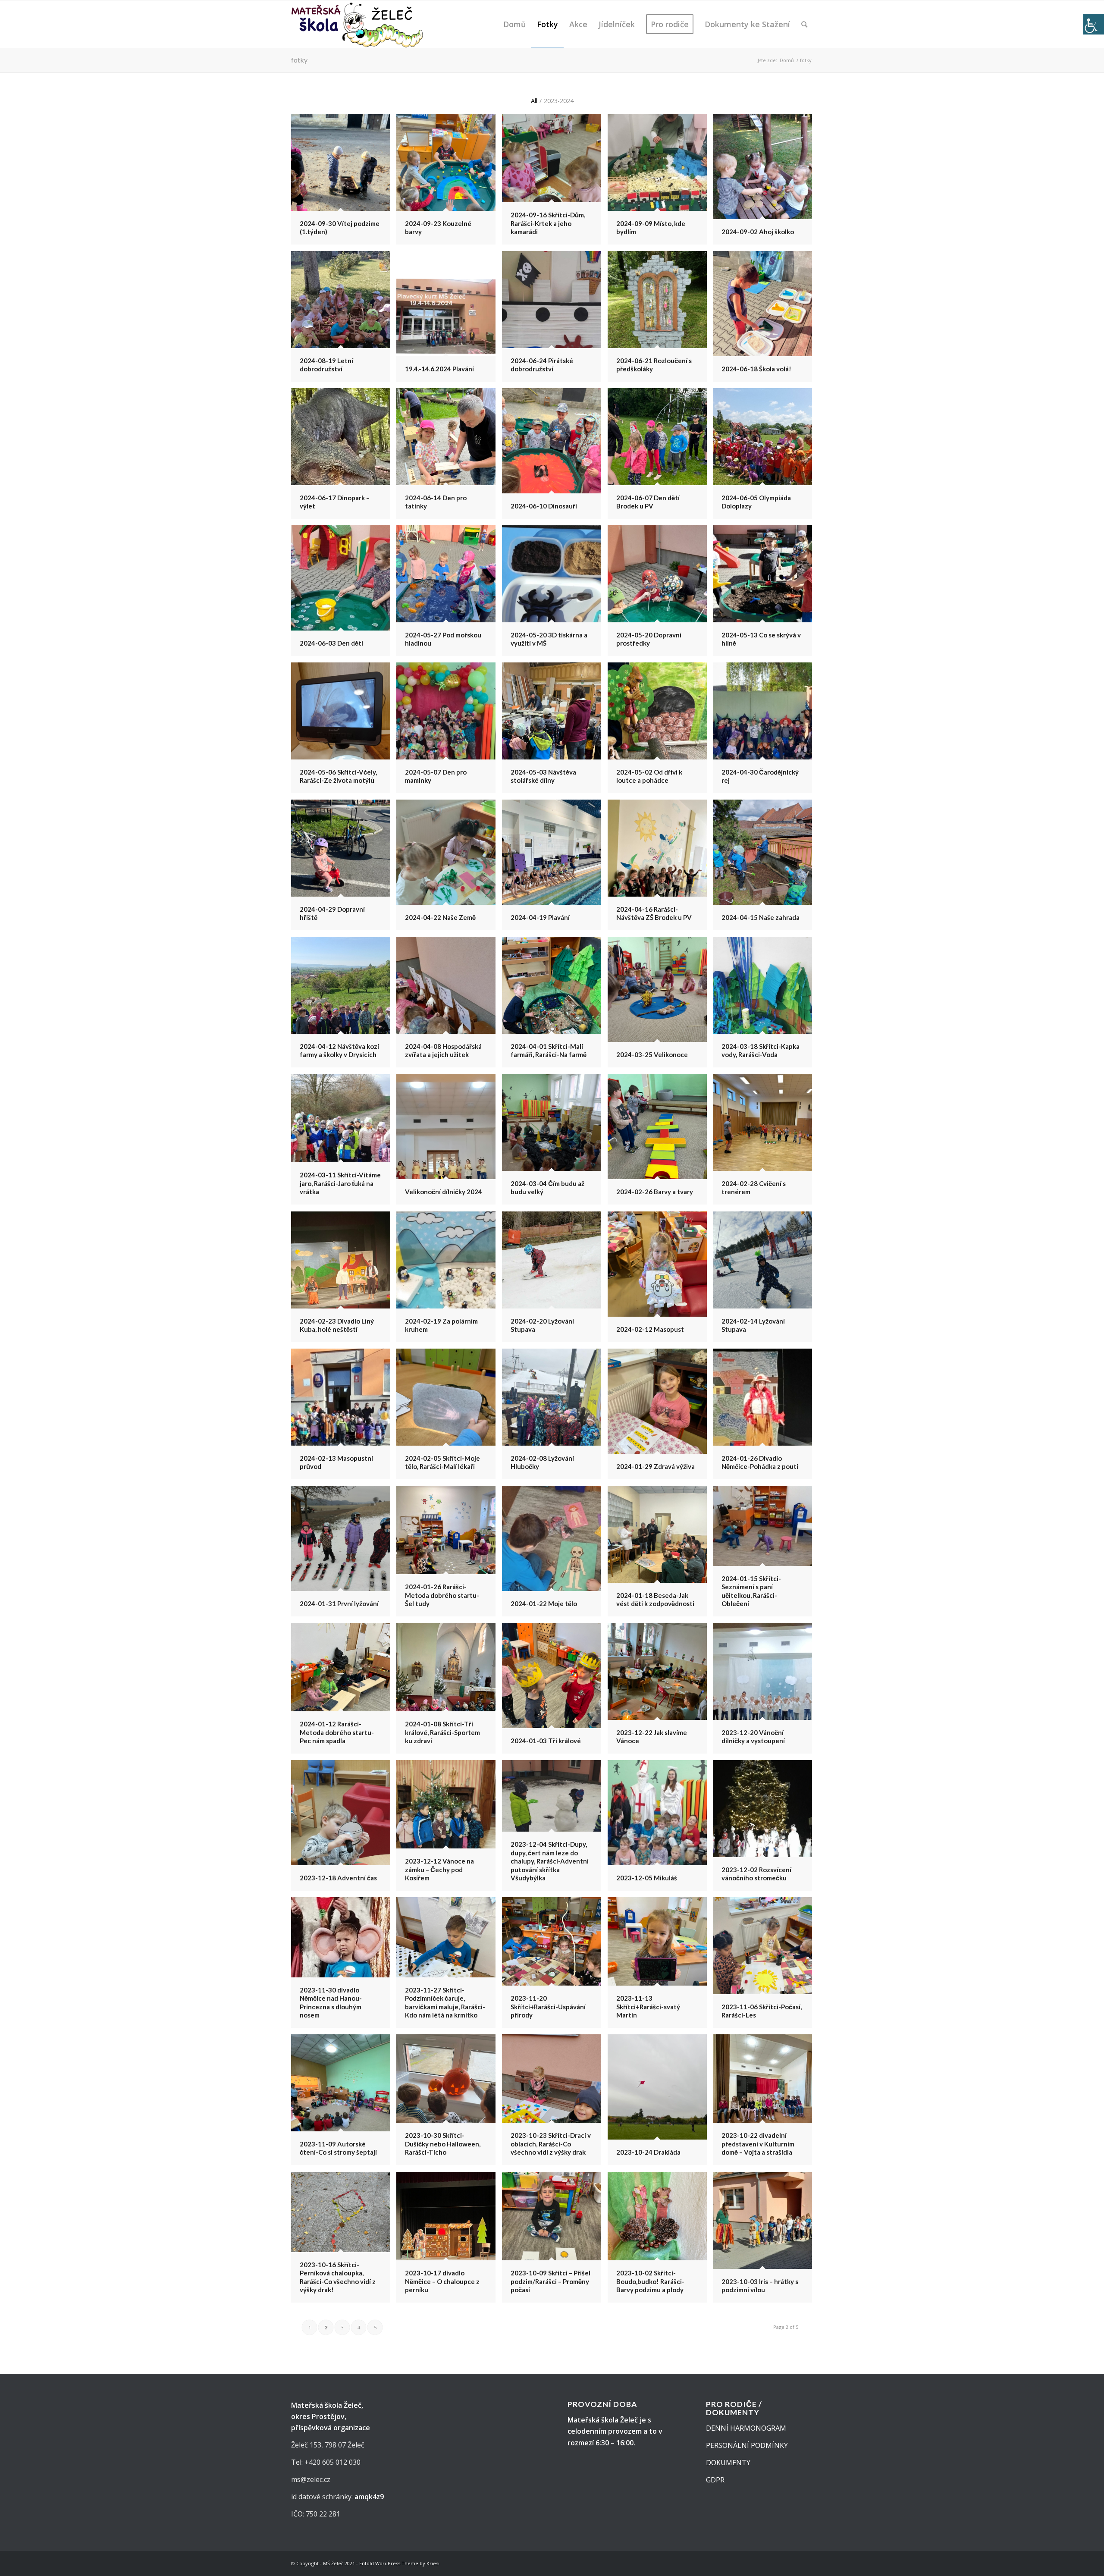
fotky (299, 60)
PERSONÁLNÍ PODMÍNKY (747, 2445)
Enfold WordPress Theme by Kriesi (399, 2563)
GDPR (715, 2480)
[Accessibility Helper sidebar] (1094, 24)
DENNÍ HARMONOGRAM (746, 2428)
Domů (787, 60)
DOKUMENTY (728, 2463)
